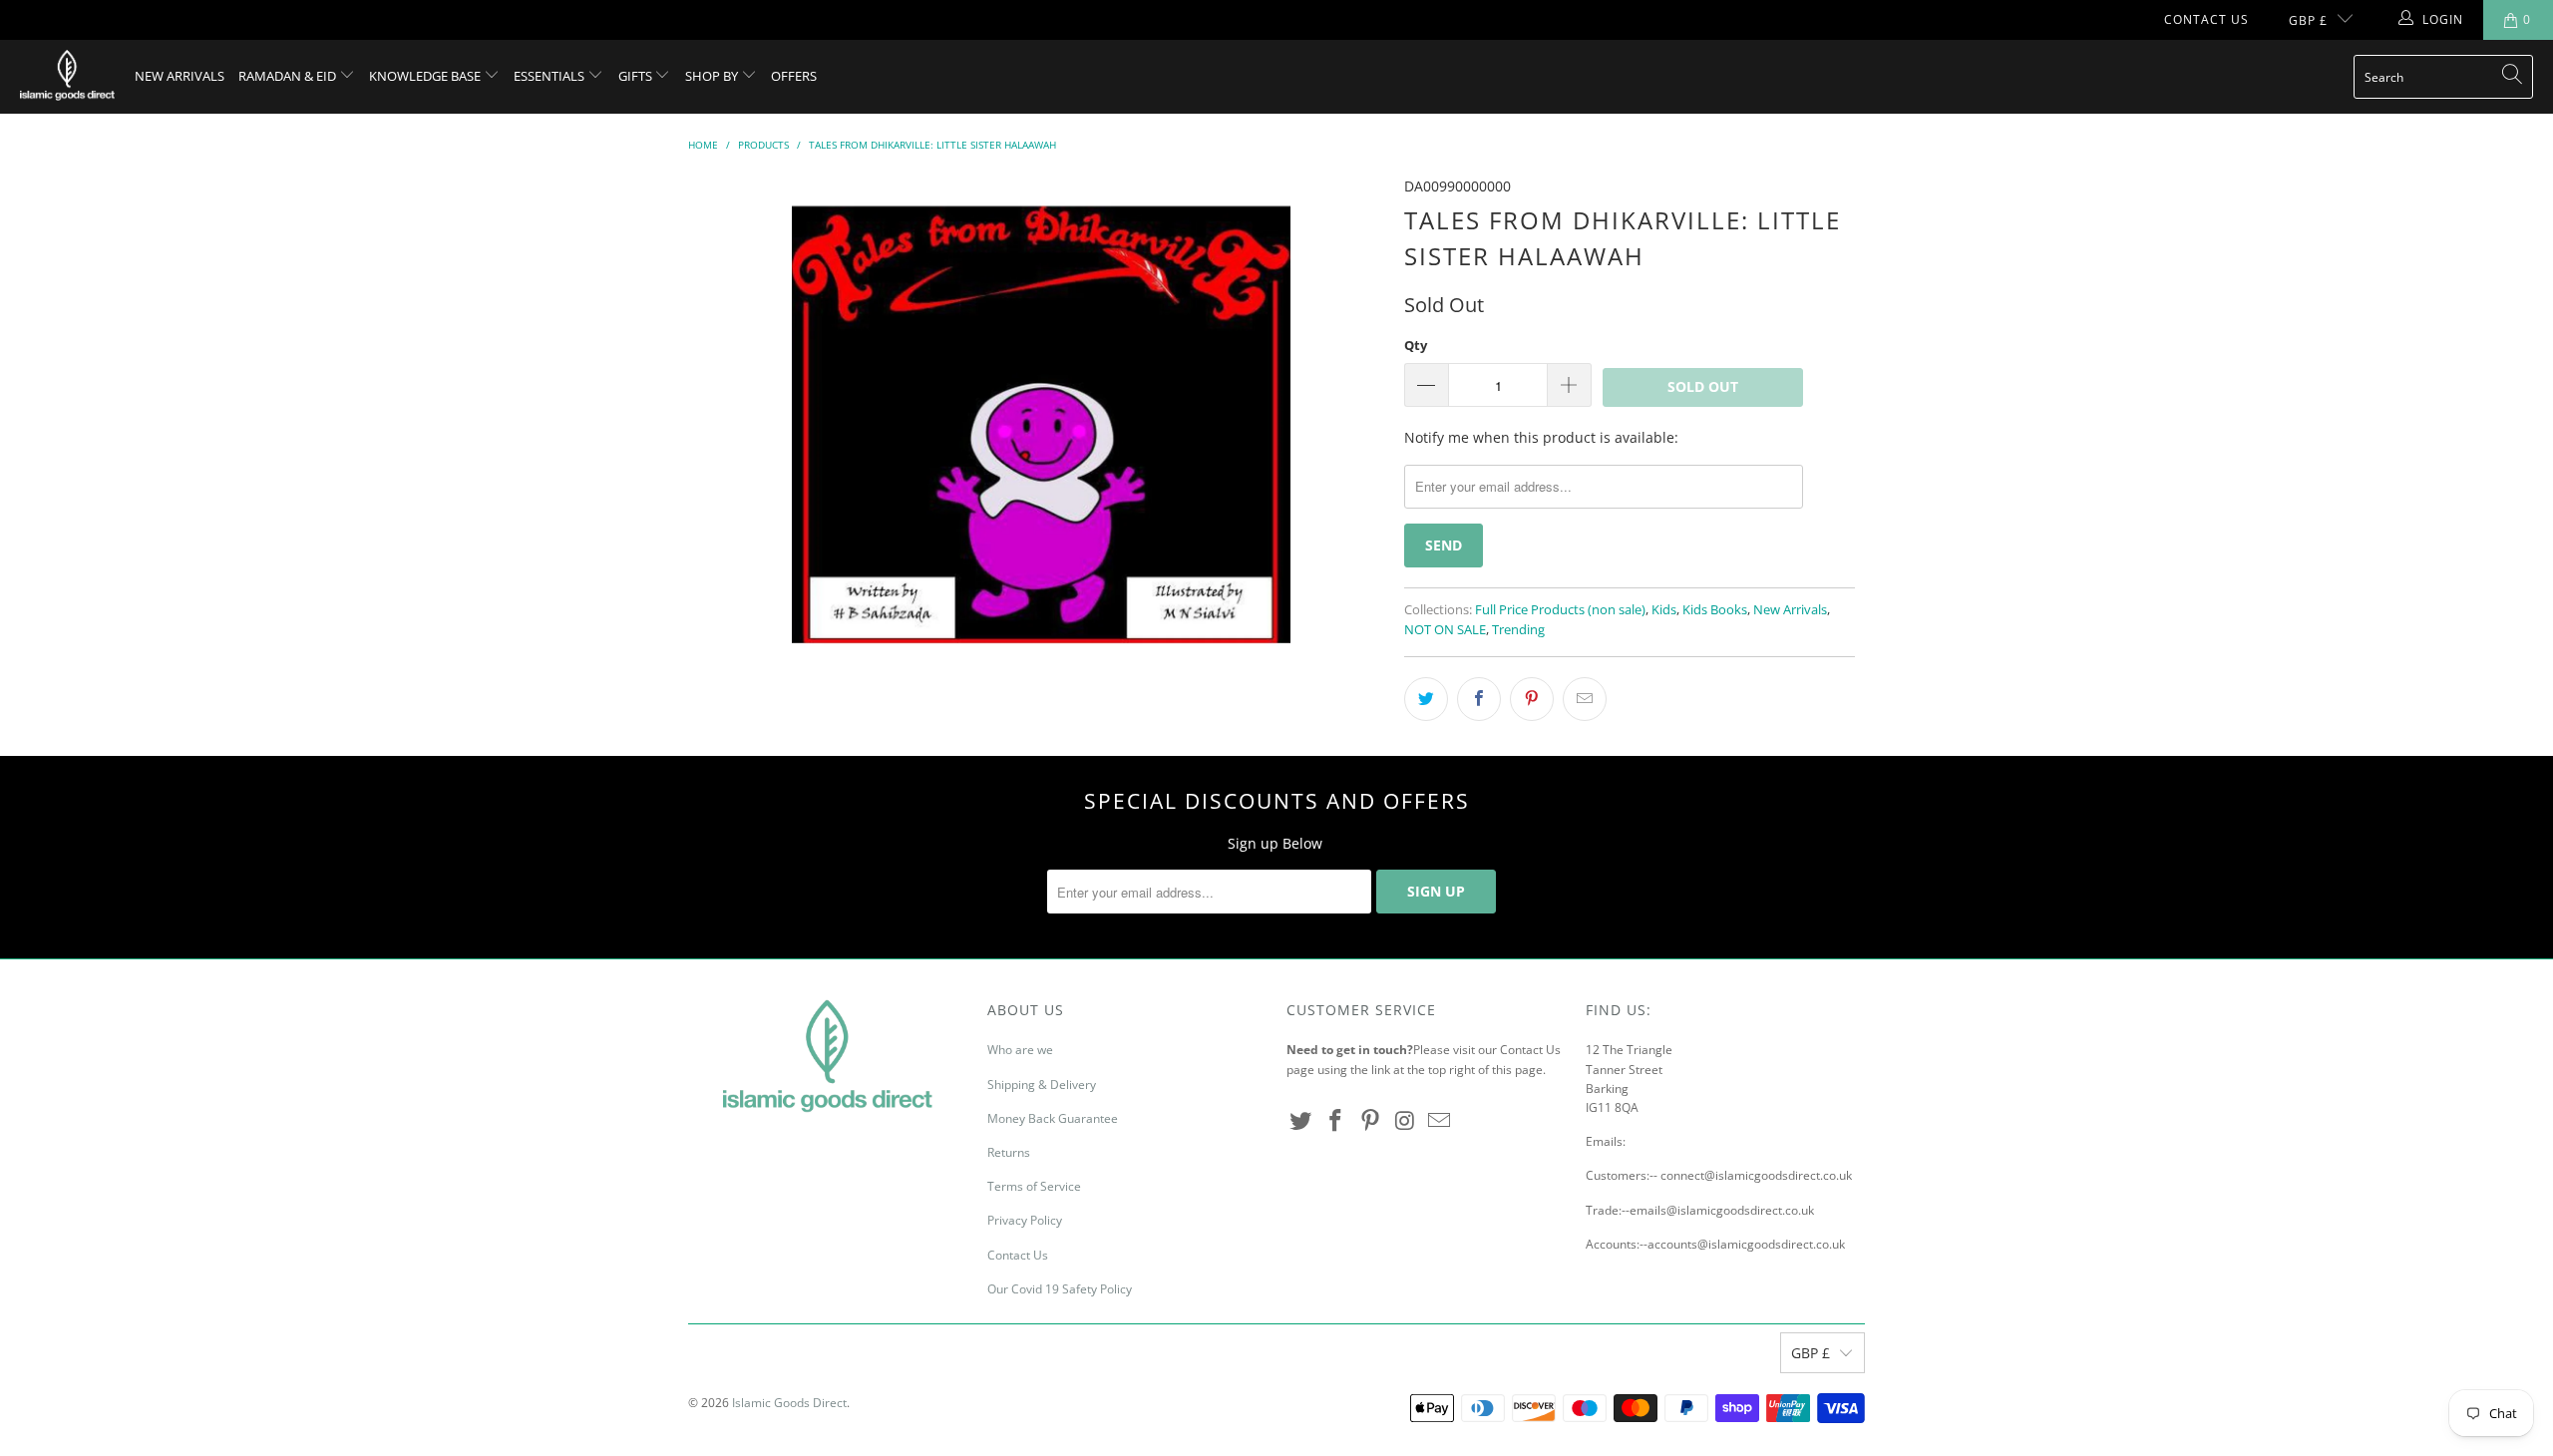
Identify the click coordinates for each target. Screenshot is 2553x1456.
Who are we (1020, 1050)
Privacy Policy (1025, 1220)
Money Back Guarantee (1053, 1118)
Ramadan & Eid (289, 76)
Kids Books (1715, 610)
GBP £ (2308, 20)
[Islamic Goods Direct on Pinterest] (1370, 1121)
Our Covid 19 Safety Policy (1060, 1289)
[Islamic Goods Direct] (67, 77)
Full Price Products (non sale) (1560, 610)
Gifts (637, 76)
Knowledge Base (426, 76)
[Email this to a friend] (1585, 699)
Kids (1664, 610)
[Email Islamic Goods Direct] (1440, 1121)
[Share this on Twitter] (1426, 699)
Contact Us (2206, 19)
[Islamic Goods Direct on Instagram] (1405, 1121)
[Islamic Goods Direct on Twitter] (1301, 1121)
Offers (794, 76)
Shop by (713, 76)
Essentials (550, 76)
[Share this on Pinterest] (1532, 699)
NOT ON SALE (1445, 630)
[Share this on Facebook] (1479, 699)
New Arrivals (180, 76)
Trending (1518, 630)
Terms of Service (1034, 1186)
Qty (1416, 345)
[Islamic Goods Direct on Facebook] (1336, 1121)
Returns (1009, 1152)
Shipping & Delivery (1042, 1085)
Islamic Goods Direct (789, 1403)
